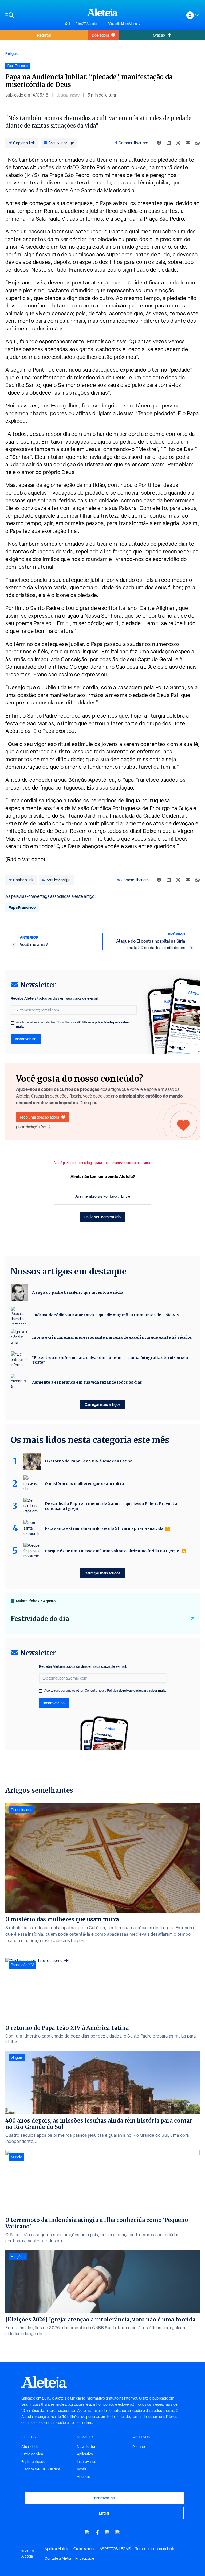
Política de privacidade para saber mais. (137, 1690)
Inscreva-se (87, 2462)
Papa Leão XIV (22, 1965)
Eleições (18, 2257)
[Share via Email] (188, 143)
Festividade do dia (40, 1619)
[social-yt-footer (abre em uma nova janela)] (87, 2532)
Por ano (139, 2447)
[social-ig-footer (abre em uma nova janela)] (118, 2532)
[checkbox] (12, 1023)
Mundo (16, 2157)
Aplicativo (85, 2454)
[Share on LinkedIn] (169, 143)
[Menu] (33, 15)
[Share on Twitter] (178, 143)
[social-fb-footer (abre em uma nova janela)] (97, 2532)
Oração (159, 35)
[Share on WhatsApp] (198, 143)
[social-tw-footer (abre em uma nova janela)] (108, 2532)
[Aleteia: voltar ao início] (102, 12)
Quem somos (84, 2549)
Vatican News (68, 95)
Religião (12, 53)
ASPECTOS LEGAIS (115, 2549)
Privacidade (85, 2558)
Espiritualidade (33, 2462)
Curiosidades (21, 1810)
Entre (126, 1196)
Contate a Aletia (58, 2558)
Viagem (17, 2058)
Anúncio (84, 2477)
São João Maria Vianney (124, 24)
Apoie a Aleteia (57, 2549)
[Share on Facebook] (159, 143)
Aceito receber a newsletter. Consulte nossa (73, 1025)
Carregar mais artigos (102, 1404)
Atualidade (30, 2447)
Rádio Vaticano (25, 859)
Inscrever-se (26, 1039)
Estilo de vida (32, 2454)
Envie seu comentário (102, 1217)
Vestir (82, 2469)
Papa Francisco (22, 907)
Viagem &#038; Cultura (41, 2469)
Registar (44, 35)
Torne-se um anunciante (155, 2549)
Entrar (104, 2513)
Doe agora (100, 35)
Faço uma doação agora (39, 1117)
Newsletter (86, 2447)
